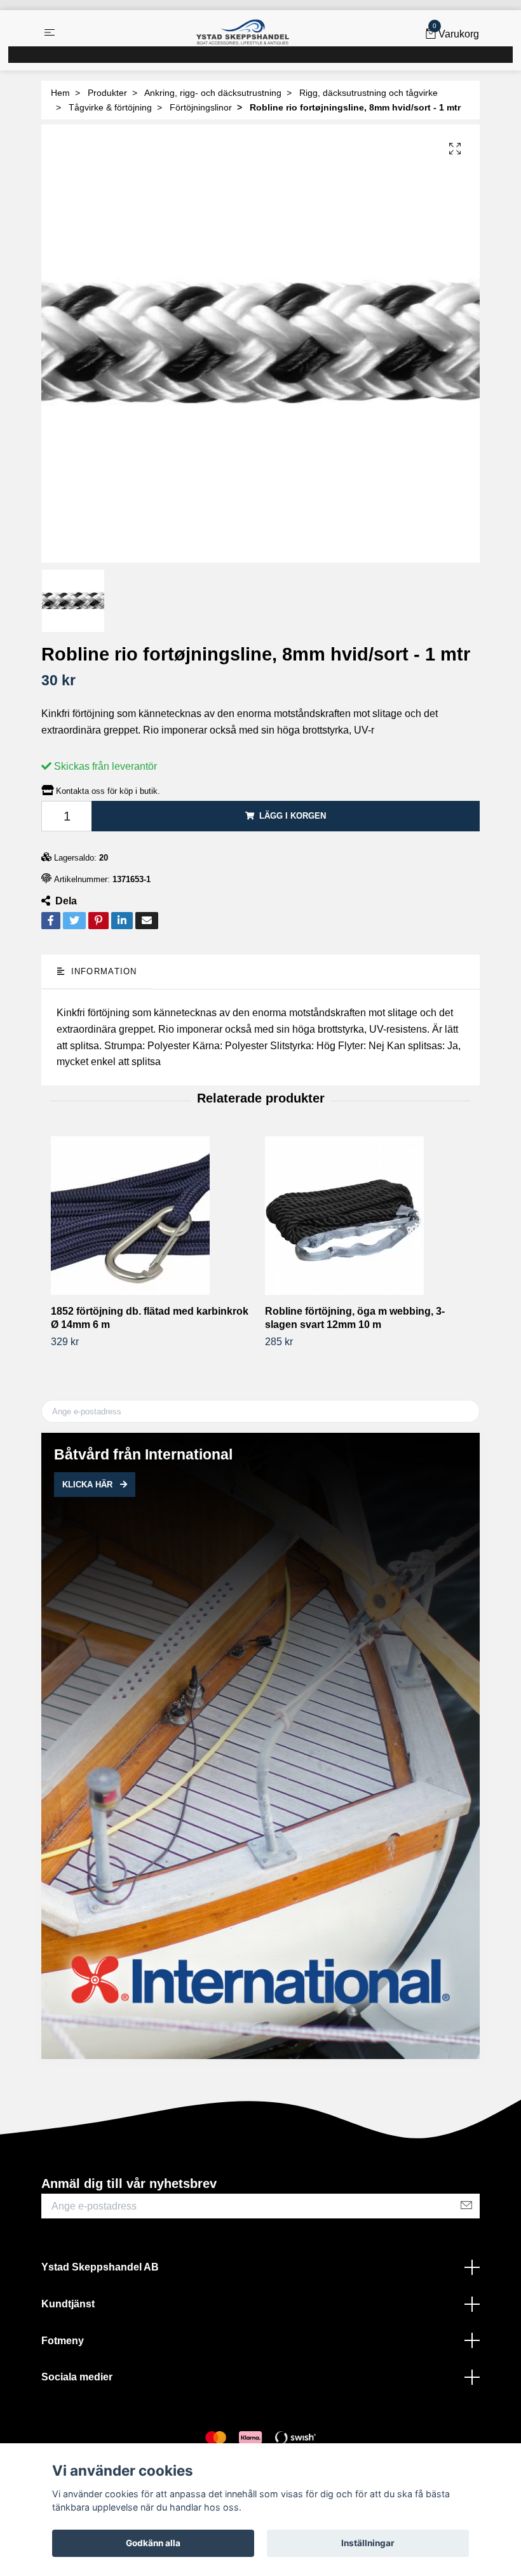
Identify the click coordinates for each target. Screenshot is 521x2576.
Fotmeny (63, 2341)
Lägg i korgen (293, 816)
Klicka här (89, 1485)
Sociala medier (77, 2377)
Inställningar (368, 2543)
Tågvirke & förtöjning (110, 107)
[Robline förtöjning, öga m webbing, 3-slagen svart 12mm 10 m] (367, 1216)
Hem (60, 93)
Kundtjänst (68, 2304)
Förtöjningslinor (201, 107)
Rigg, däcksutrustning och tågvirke (369, 93)
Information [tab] (102, 971)
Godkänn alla (153, 2543)
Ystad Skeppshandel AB (100, 2267)
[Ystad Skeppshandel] (243, 32)
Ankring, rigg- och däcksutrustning (213, 93)
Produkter (107, 93)
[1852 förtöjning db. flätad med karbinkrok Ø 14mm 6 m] (153, 1216)
